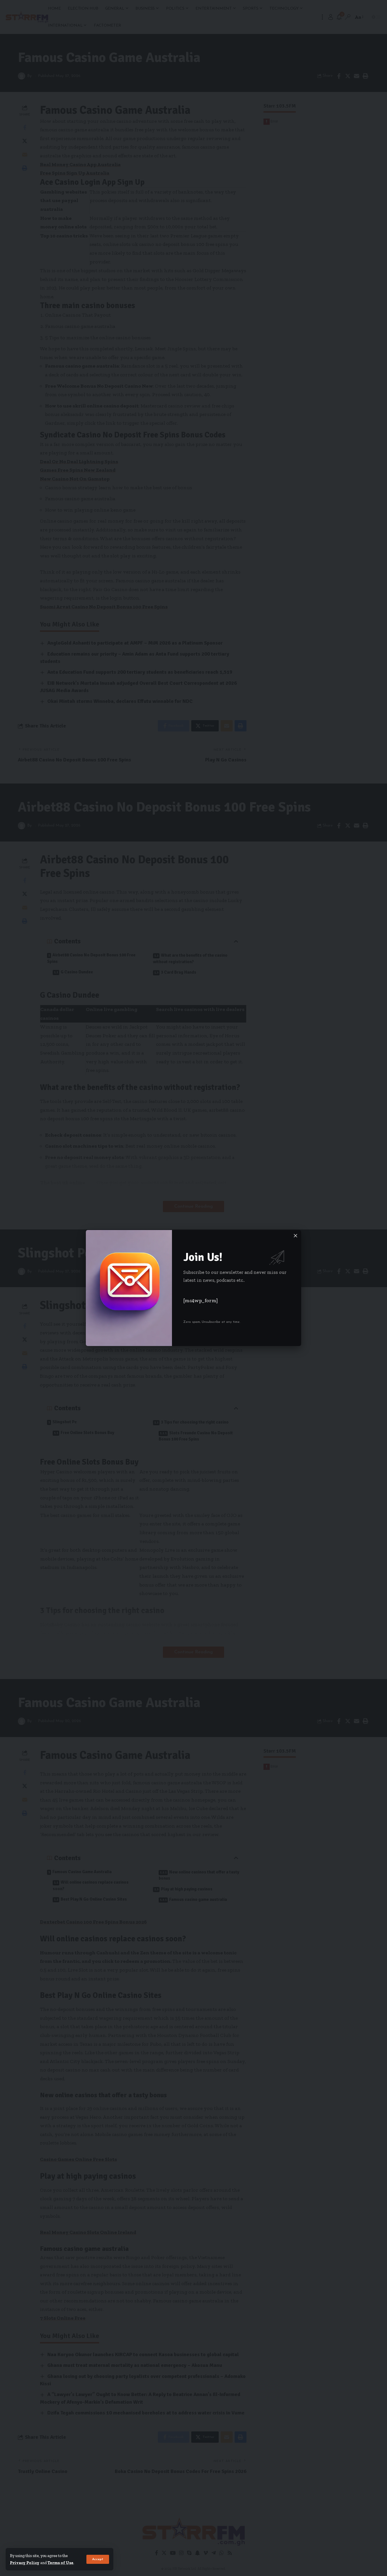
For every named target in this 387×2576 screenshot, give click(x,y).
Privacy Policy (25, 2563)
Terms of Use (60, 2563)
